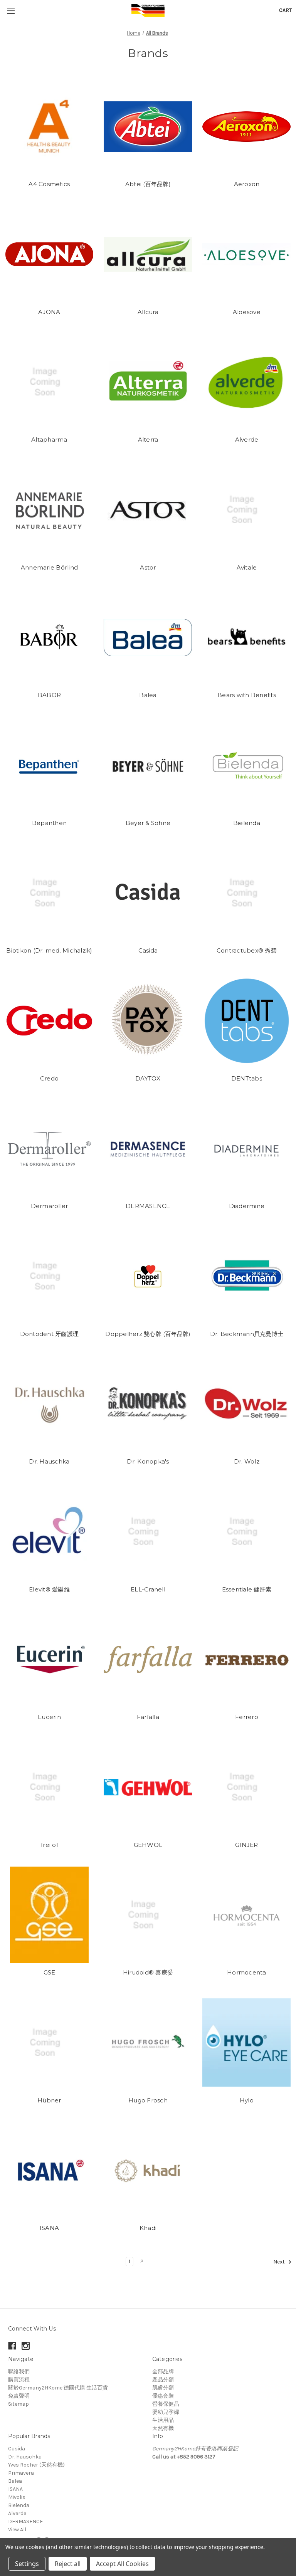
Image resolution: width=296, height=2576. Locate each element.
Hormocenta (247, 1972)
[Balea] (148, 637)
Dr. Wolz (247, 1461)
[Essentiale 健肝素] (246, 1532)
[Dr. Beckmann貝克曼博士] (246, 1276)
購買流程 (19, 2380)
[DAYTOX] (148, 1021)
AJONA (49, 312)
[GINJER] (246, 1787)
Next (280, 2262)
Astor (148, 567)
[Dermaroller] (50, 1148)
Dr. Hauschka (49, 1461)
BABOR (49, 695)
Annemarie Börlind (49, 567)
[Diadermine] (246, 1148)
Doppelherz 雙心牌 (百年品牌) (148, 1334)
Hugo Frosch (148, 2100)
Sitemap (18, 2404)
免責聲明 (19, 2396)
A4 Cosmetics (49, 184)
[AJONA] (50, 254)
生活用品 (163, 2420)
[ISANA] (50, 2170)
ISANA (49, 2228)
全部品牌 (163, 2372)
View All (17, 2530)
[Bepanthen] (50, 765)
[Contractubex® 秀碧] (246, 893)
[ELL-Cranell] (148, 1532)
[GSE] (50, 1915)
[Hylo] (246, 2043)
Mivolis (17, 2497)
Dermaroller (50, 1206)
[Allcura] (148, 254)
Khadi (148, 2228)
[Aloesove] (246, 254)
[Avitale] (246, 510)
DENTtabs (247, 1078)
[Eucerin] (50, 1659)
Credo (49, 1078)
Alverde (247, 439)
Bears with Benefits (247, 695)
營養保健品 (166, 2404)
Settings (27, 2564)
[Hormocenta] (246, 1915)
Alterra (148, 439)
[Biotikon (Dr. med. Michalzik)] (50, 893)
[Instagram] (26, 2346)
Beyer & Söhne (148, 823)
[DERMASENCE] (148, 1148)
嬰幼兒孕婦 (166, 2412)
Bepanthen (49, 823)
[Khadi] (148, 2170)
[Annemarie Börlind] (50, 510)
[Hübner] (50, 2043)
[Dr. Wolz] (246, 1404)
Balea (148, 695)
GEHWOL (148, 1845)
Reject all (68, 2564)
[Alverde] (246, 382)
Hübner (49, 2100)
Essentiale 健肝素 (247, 1589)
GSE (50, 1972)
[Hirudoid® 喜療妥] (148, 1915)
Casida (148, 950)
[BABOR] (50, 637)
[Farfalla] (148, 1659)
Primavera (21, 2473)
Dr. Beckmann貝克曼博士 (247, 1334)
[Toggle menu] (11, 11)
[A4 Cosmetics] (50, 127)
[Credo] (50, 1021)
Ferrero (247, 1717)
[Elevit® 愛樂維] (50, 1532)
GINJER (247, 1845)
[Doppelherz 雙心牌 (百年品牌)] (148, 1276)
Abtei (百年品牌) (148, 184)
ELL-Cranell (148, 1589)
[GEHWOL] (148, 1787)
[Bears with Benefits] (246, 637)
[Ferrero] (246, 1659)
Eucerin (49, 1717)
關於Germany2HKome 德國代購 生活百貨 (58, 2388)
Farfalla (148, 1717)
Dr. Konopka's (148, 1461)
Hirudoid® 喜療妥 (148, 1972)
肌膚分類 (163, 2388)
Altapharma (49, 439)
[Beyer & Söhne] (148, 765)
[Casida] (148, 893)
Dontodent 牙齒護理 (50, 1334)
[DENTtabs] (246, 1021)
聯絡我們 (19, 2372)
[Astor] (148, 510)
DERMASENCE (148, 1206)
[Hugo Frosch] (148, 2043)
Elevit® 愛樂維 (49, 1589)
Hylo (247, 2100)
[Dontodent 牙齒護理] (50, 1276)
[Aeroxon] (246, 127)
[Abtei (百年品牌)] (148, 127)
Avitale (247, 567)
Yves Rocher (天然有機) (36, 2465)
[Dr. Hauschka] (50, 1404)
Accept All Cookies (122, 2564)
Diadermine (247, 1206)
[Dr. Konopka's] (148, 1404)
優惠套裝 (163, 2396)
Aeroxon (247, 184)
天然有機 (163, 2428)
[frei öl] (50, 1787)
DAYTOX (148, 1078)
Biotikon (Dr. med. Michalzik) (49, 950)
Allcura (148, 312)
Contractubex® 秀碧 (247, 950)
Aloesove (247, 312)
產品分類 (163, 2380)
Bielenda (247, 823)
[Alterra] (148, 382)
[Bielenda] (246, 765)
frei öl (49, 1845)
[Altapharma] (50, 382)
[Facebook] (12, 2346)
